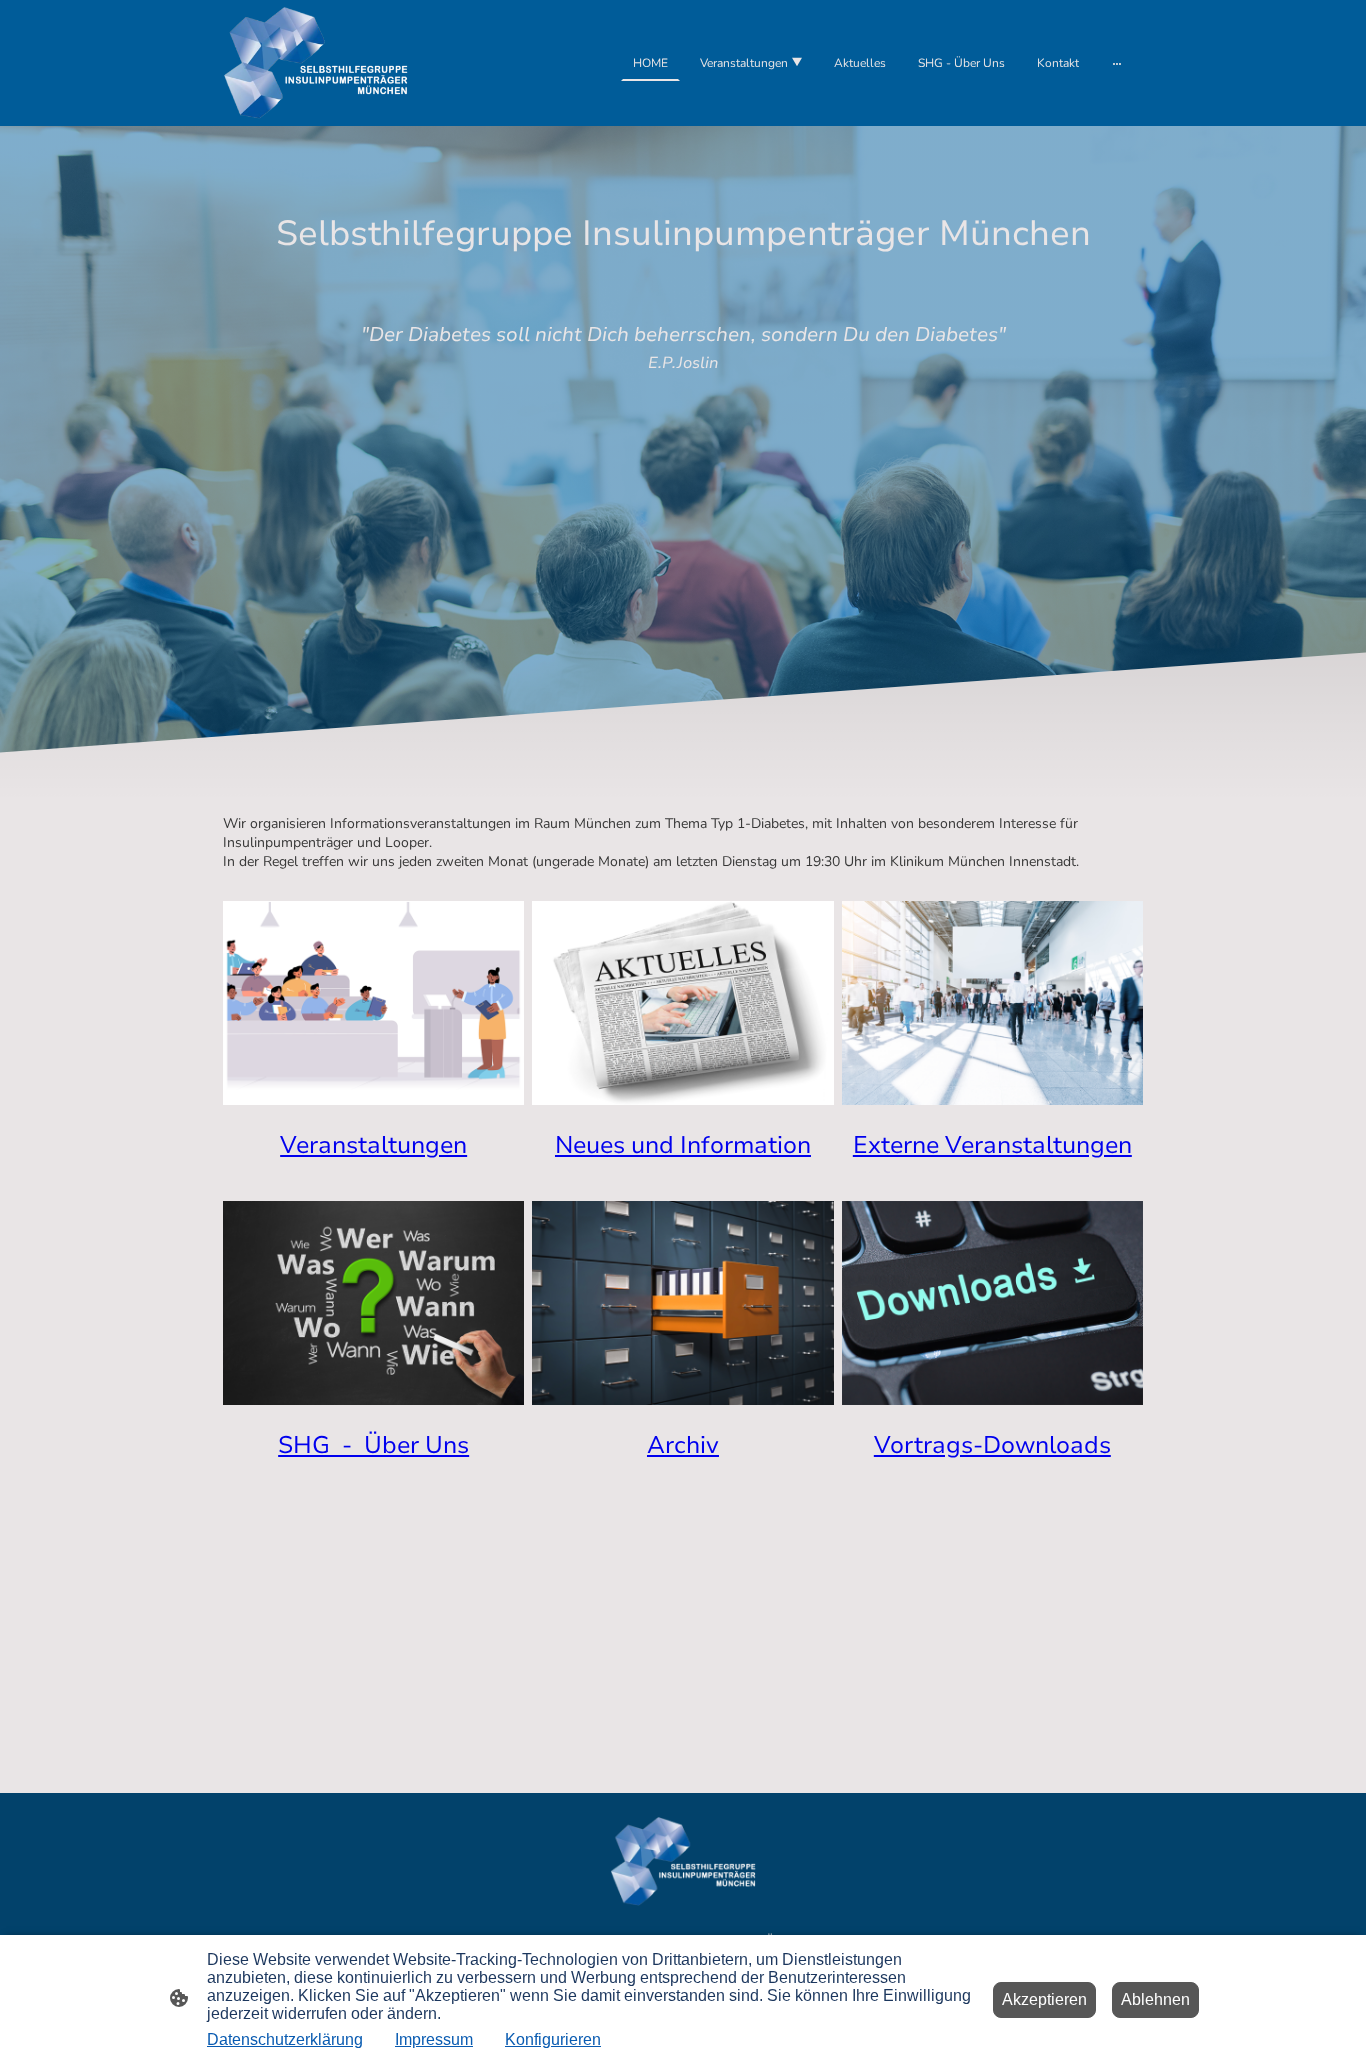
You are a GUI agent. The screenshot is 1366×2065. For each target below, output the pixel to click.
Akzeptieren (1044, 1999)
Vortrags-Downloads (992, 1445)
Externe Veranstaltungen (992, 1145)
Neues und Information (683, 1145)
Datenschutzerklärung (285, 2039)
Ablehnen (1155, 1999)
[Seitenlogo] (315, 63)
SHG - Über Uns (373, 1445)
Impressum (434, 2039)
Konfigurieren (553, 2039)
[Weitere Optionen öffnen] (1117, 63)
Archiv (683, 1445)
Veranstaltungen (373, 1145)
